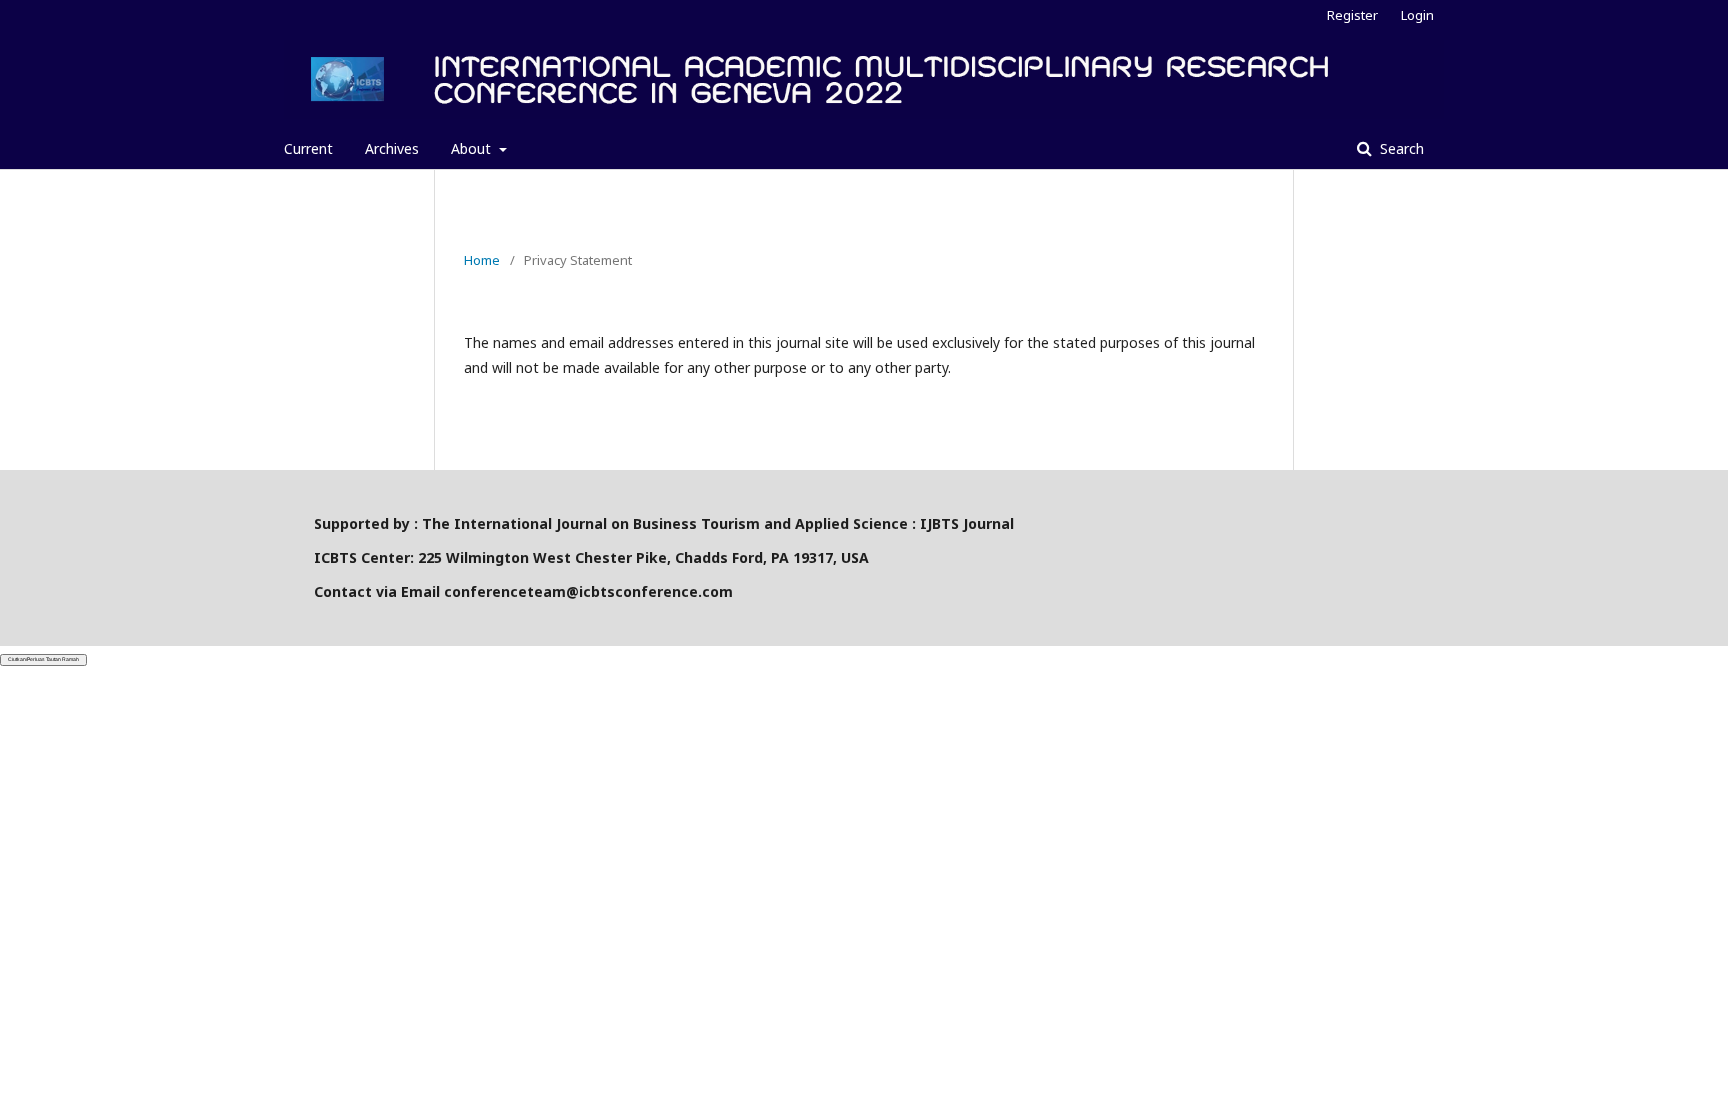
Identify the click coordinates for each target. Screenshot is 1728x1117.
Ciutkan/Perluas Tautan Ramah (43, 659)
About (473, 148)
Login (1417, 15)
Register (1352, 15)
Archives (392, 148)
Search (1400, 148)
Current (308, 148)
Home (482, 260)
